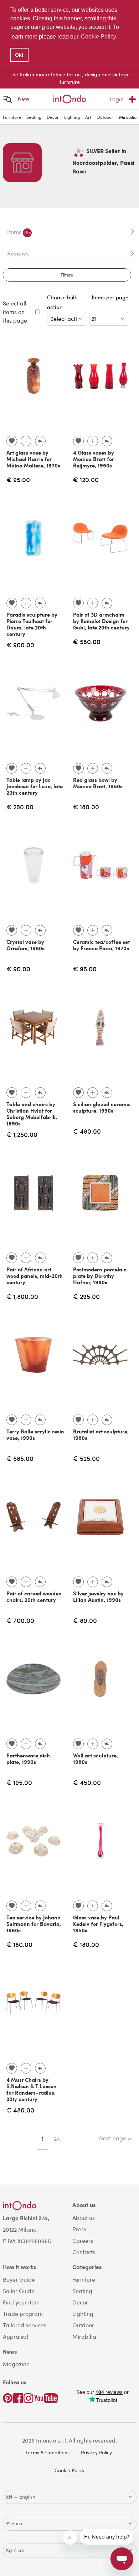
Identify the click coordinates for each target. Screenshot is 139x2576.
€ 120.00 (86, 479)
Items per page (110, 302)
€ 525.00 (86, 1458)
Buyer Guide (19, 2279)
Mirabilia (128, 117)
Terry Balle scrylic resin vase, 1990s (35, 1434)
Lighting (72, 117)
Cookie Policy (69, 2470)
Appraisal (16, 2336)
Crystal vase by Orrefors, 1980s (25, 945)
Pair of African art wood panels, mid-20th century (35, 1276)
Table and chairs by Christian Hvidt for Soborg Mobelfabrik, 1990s (32, 1114)
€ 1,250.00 (22, 1134)
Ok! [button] (19, 55)
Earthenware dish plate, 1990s (28, 1758)
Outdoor (105, 117)
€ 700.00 (20, 1620)
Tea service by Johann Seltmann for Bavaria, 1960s (34, 1924)
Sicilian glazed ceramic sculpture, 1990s (102, 1107)
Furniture (12, 117)
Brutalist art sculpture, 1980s (101, 1434)
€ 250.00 (20, 807)
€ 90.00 (18, 969)
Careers (83, 2240)
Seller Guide (19, 2291)
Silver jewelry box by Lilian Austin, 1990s (98, 1596)
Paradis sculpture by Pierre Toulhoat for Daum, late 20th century (32, 624)
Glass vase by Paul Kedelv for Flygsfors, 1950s (98, 1924)
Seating (34, 117)
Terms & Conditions (47, 2452)
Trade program (23, 2314)
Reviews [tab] (18, 253)
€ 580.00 (87, 641)
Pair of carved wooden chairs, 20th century (34, 1596)
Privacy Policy (96, 2452)
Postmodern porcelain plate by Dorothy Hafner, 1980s (100, 1276)
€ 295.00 (86, 1296)
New (24, 98)
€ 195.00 (19, 1782)
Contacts (84, 2252)
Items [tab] (19, 232)
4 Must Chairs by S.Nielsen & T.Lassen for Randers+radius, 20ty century (32, 2089)
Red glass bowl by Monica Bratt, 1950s (98, 783)
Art (88, 117)
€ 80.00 (85, 1620)
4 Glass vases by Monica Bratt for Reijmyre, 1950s (94, 459)
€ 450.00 (87, 1782)
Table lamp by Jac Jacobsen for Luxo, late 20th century (35, 786)
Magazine (16, 2364)
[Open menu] (8, 99)
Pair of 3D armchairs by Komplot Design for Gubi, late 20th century (101, 621)
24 (57, 2139)
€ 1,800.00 (22, 1296)
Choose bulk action (62, 302)
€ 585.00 (20, 1458)
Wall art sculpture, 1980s (96, 1758)
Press (79, 2229)
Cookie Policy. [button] (99, 37)
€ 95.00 (18, 479)
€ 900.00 (20, 645)
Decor (53, 117)
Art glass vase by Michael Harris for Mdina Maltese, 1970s (33, 459)
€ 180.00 (86, 807)
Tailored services (25, 2325)
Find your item (21, 2302)
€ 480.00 (87, 1131)
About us (84, 2218)
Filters (67, 275)
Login (117, 99)
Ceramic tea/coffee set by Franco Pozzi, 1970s (101, 945)
